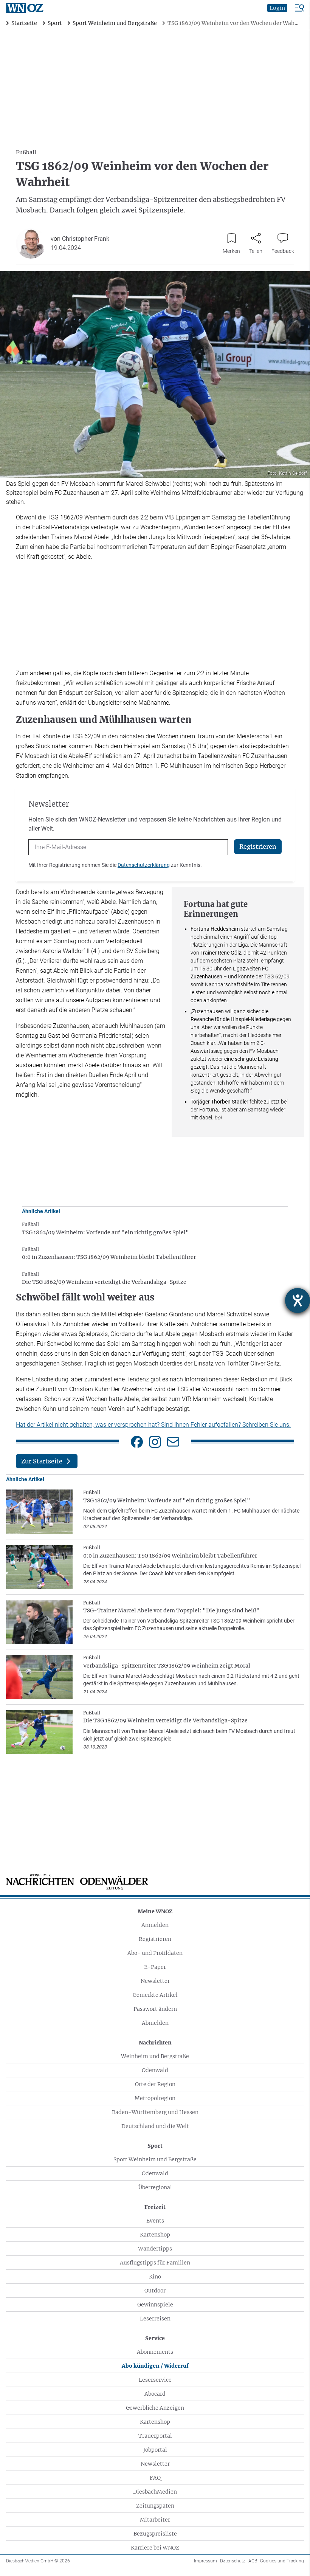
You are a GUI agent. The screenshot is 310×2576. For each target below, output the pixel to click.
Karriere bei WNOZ (155, 2548)
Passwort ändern (155, 2009)
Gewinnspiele (155, 2305)
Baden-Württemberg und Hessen (155, 2112)
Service (155, 2338)
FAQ (155, 2478)
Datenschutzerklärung (144, 865)
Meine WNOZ (155, 1911)
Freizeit (155, 2207)
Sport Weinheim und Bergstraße (155, 2159)
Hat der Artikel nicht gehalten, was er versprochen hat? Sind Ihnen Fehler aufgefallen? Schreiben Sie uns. (153, 1425)
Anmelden (155, 1925)
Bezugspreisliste (155, 2534)
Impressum (205, 2561)
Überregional (155, 2187)
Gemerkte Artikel (155, 1995)
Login (277, 8)
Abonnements (155, 2352)
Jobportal (155, 2450)
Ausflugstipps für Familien (155, 2263)
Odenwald (155, 2070)
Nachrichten (155, 2043)
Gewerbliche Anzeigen (155, 2408)
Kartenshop (155, 2235)
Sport (155, 2146)
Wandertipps (155, 2249)
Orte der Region (155, 2084)
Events (155, 2221)
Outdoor (155, 2291)
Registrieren (155, 1939)
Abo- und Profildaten (155, 1953)
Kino (155, 2277)
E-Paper (155, 1967)
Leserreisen (155, 2319)
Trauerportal (155, 2436)
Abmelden (155, 2023)
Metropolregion (155, 2098)
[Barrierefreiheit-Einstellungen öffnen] (298, 1300)
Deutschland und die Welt (155, 2126)
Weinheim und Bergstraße (155, 2056)
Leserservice (155, 2380)
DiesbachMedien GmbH (38, 2561)
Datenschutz (233, 2561)
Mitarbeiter (155, 2520)
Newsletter (155, 1981)
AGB (253, 2561)
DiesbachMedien (155, 2492)
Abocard (155, 2394)
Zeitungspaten (155, 2506)
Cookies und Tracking (282, 2561)
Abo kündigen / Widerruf (155, 2366)
